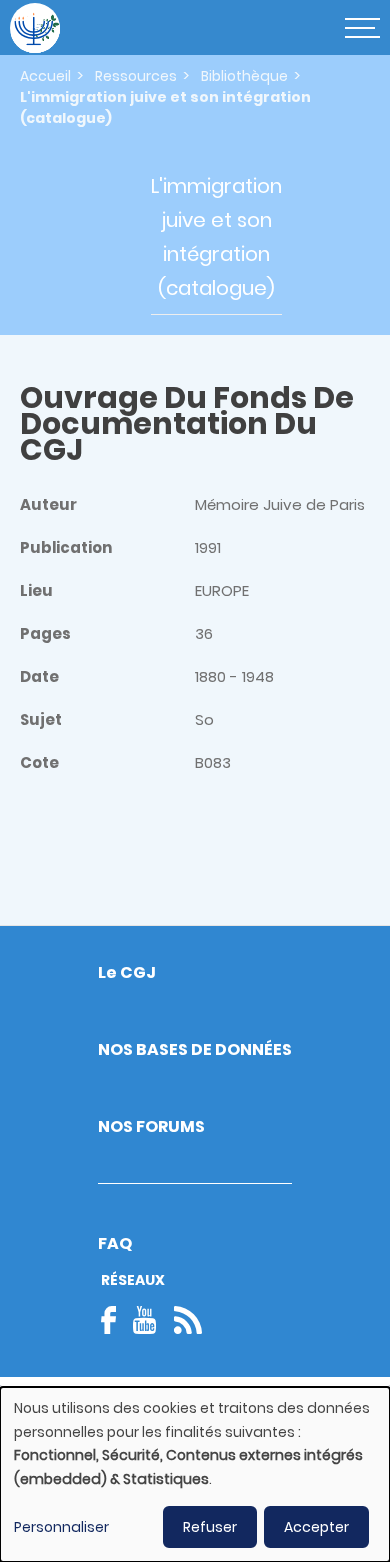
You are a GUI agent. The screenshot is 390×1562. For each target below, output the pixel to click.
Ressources (136, 76)
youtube (145, 1320)
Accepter (316, 1527)
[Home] (35, 28)
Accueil (45, 76)
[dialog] (195, 1474)
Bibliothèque (244, 76)
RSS (188, 1320)
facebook (115, 1320)
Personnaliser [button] (61, 1527)
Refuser (210, 1527)
